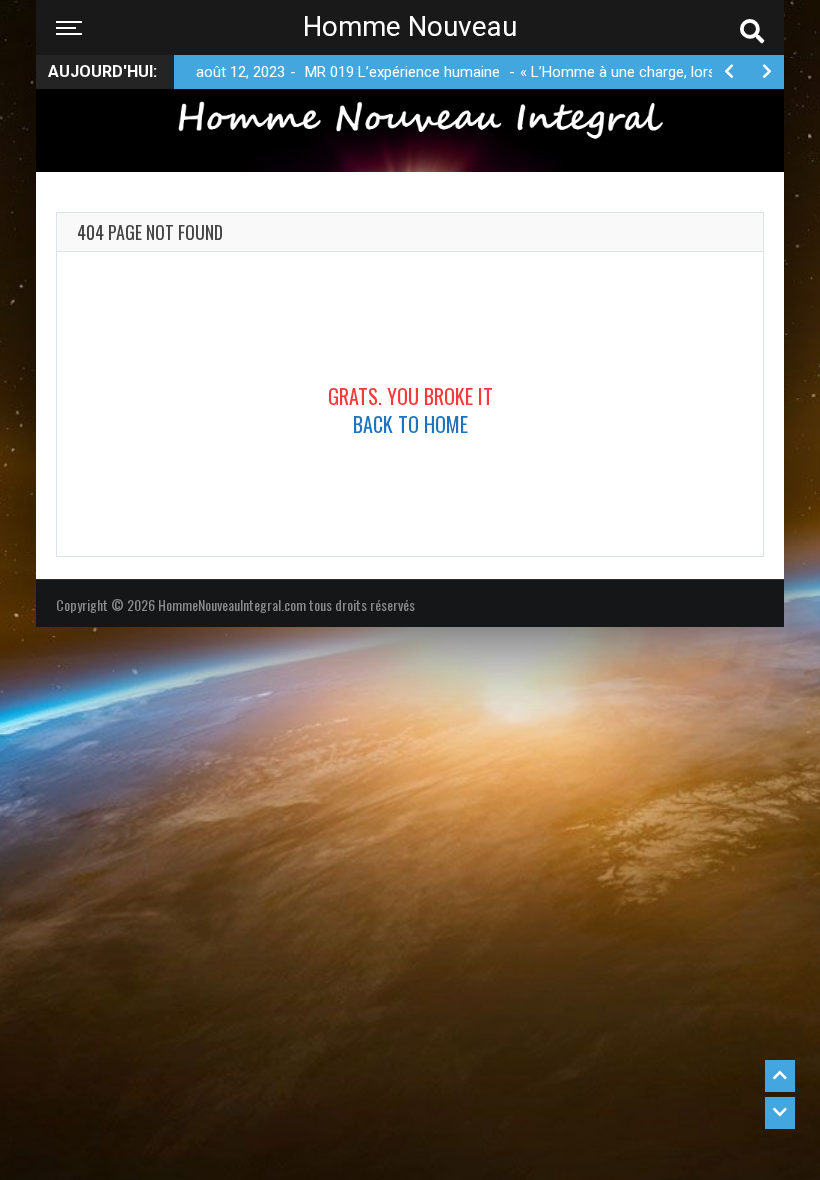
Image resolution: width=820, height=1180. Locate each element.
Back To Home (410, 424)
